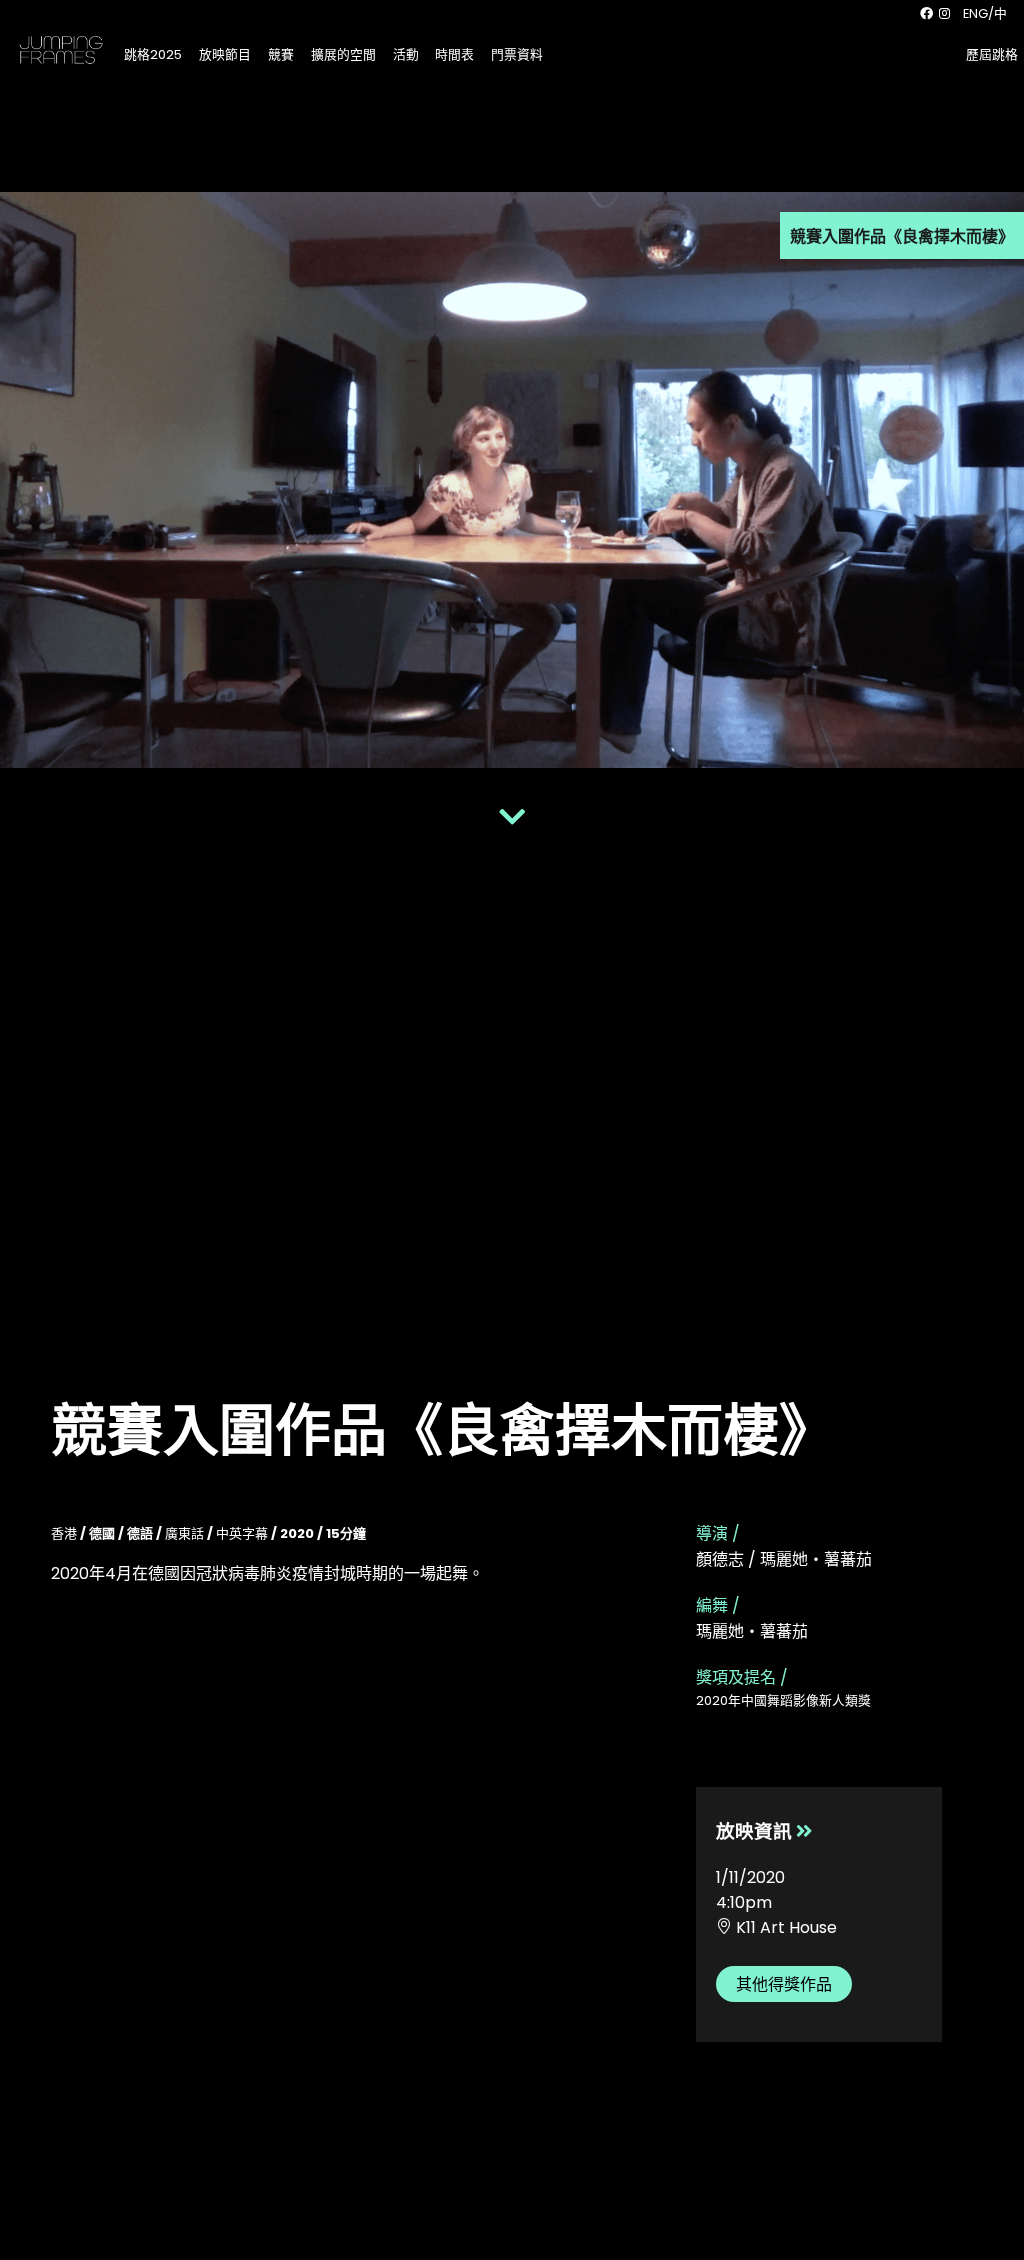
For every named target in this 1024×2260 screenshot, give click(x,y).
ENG (975, 13)
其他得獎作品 (784, 1984)
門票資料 (517, 54)
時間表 (454, 54)
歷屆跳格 (992, 54)
